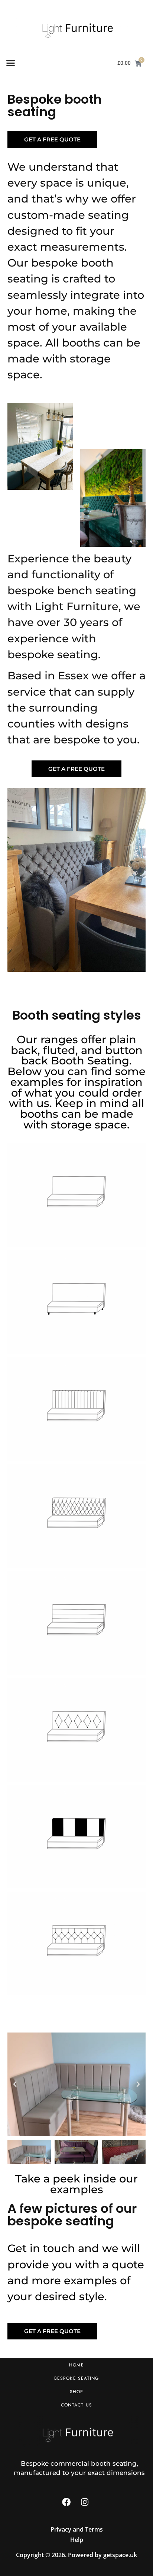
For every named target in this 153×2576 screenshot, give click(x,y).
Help (77, 2540)
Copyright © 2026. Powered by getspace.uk (76, 2555)
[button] (11, 63)
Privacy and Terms (77, 2529)
